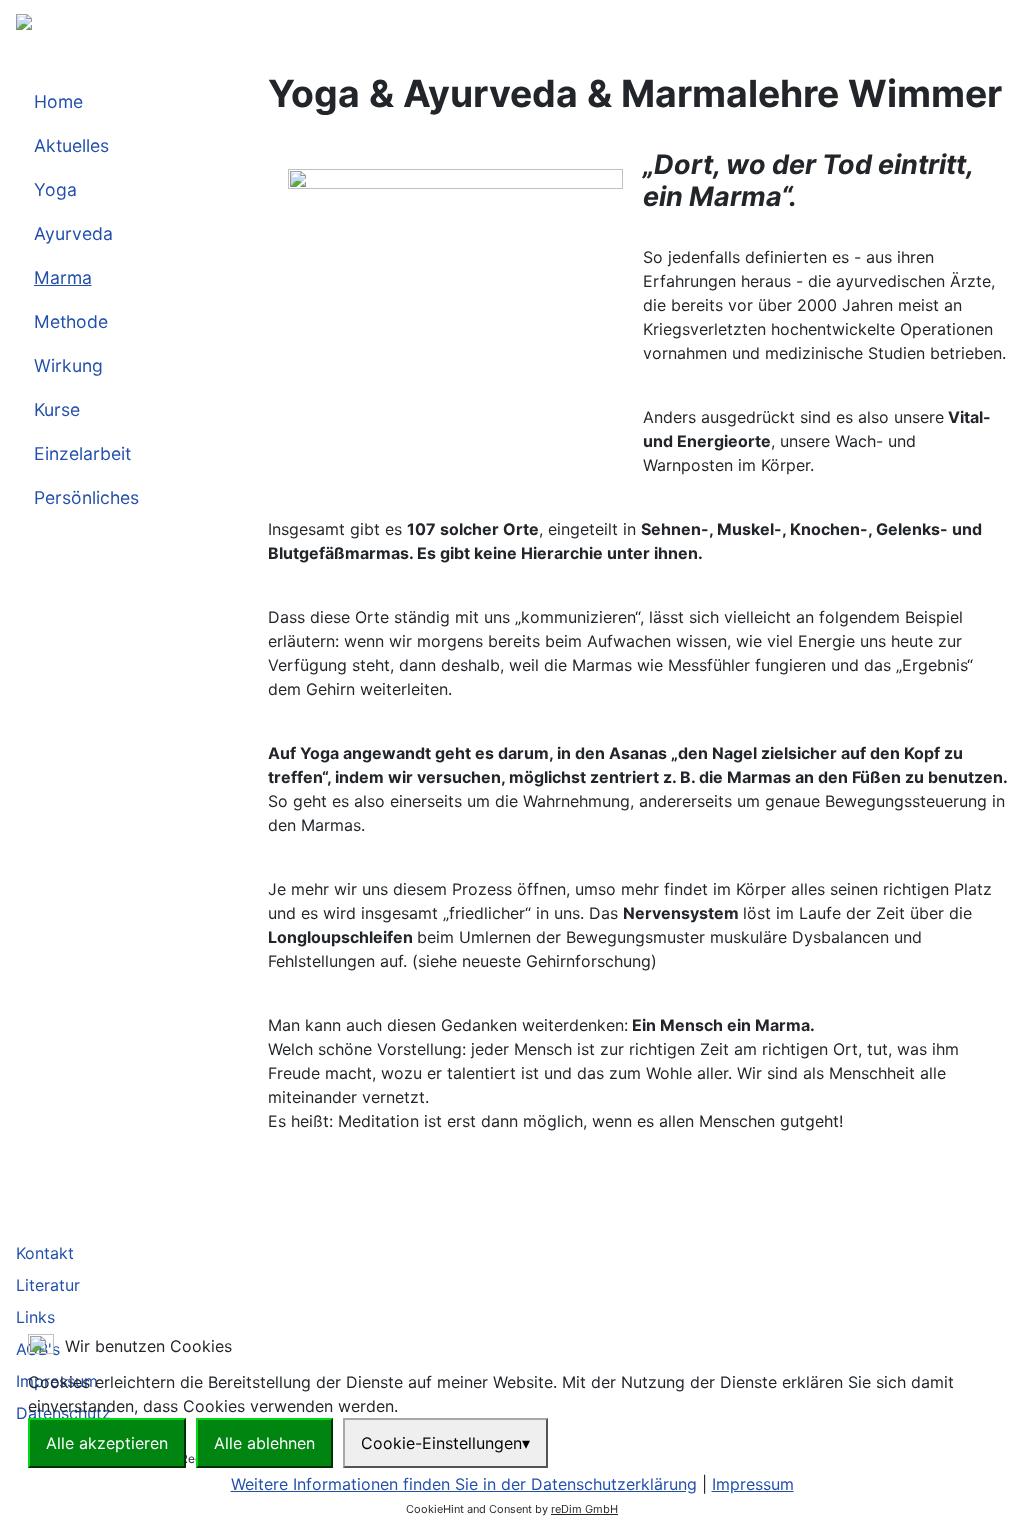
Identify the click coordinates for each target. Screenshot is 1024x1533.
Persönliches (86, 497)
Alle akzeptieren (107, 1443)
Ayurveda (73, 233)
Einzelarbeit (82, 453)
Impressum (753, 1484)
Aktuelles (71, 145)
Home (58, 101)
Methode (71, 321)
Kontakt (45, 1253)
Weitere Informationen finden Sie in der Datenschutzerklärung (464, 1484)
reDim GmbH (584, 1509)
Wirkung (68, 365)
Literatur (48, 1285)
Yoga (55, 189)
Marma (63, 277)
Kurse (57, 409)
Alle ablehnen (264, 1443)
